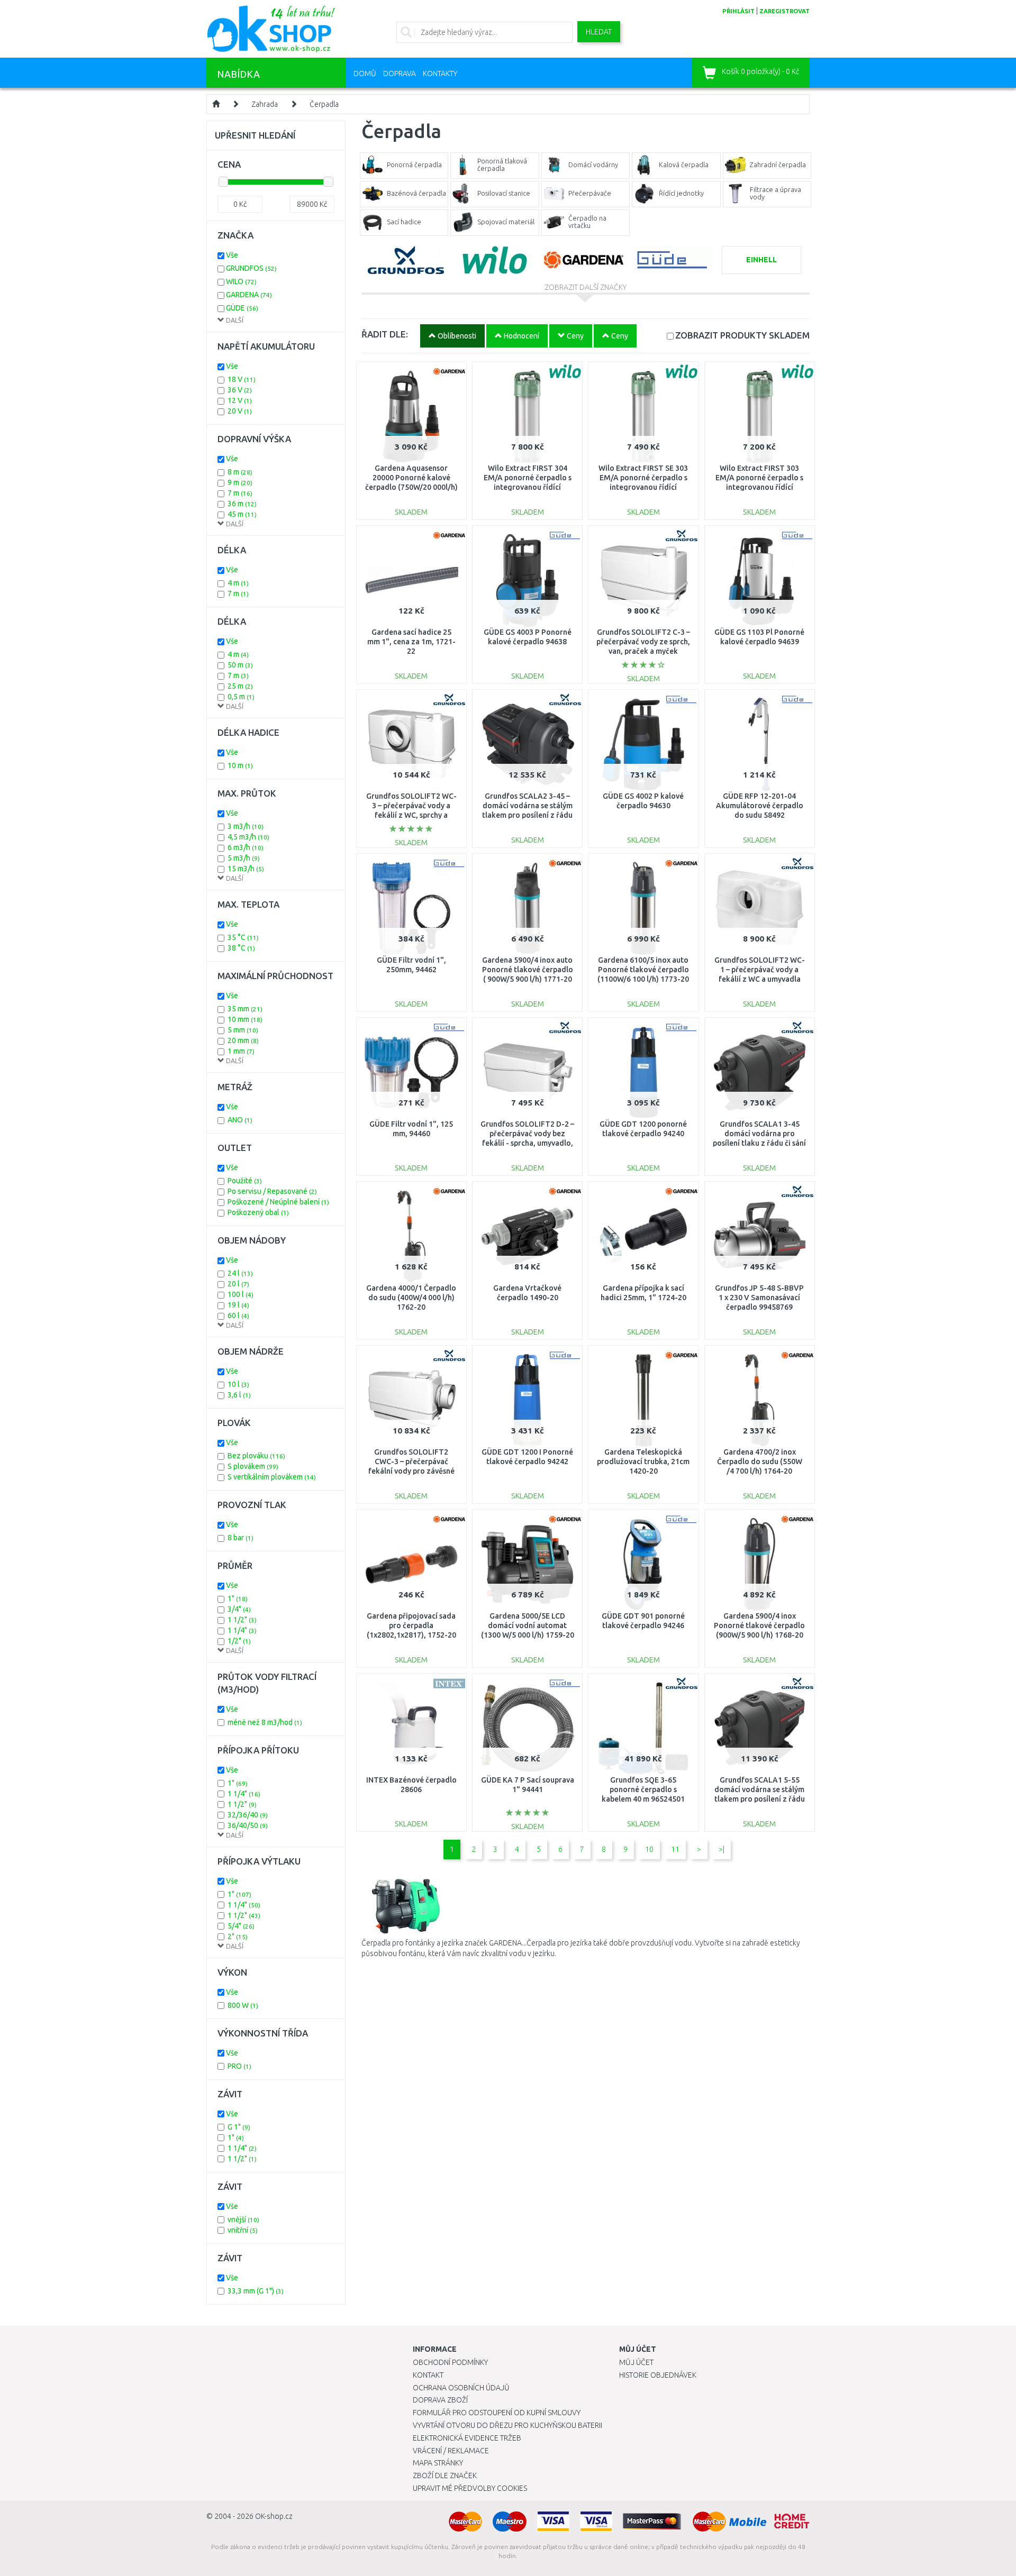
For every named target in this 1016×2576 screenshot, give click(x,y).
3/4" (239, 1609)
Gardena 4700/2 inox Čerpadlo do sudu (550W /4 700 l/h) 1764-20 (760, 1461)
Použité (245, 1181)
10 (649, 1849)
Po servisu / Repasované (272, 1191)
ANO (240, 1120)
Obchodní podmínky (450, 2362)
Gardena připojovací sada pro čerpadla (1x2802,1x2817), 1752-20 (411, 1625)
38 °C (241, 948)
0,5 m (241, 697)
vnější (243, 2219)
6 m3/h (246, 847)
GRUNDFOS (251, 268)
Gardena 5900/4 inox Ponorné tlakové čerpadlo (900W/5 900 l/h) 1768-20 (759, 1625)
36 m (242, 504)
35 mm (245, 1009)
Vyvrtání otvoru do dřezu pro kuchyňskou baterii (507, 2425)
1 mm (241, 1051)
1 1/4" (242, 1630)
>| (722, 1849)
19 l (238, 1305)
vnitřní (243, 2230)
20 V (240, 411)
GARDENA (249, 295)
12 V (240, 400)
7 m (240, 493)
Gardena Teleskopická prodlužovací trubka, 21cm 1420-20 (643, 1461)
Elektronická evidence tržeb (467, 2438)
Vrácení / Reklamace (451, 2451)
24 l (240, 1273)
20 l (238, 1284)
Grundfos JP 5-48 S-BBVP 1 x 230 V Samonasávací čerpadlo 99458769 (759, 1298)
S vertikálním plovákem (272, 1477)
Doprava (400, 74)
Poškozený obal (258, 1212)
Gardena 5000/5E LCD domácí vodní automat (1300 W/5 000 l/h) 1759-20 (528, 1625)
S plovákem (253, 1466)
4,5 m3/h (248, 837)
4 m (238, 583)
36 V (240, 390)
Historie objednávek (658, 2375)
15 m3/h (246, 869)
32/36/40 (248, 1815)
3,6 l (239, 1395)
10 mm (245, 1019)
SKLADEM (742, 335)
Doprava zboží (440, 2400)
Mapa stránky (438, 2463)
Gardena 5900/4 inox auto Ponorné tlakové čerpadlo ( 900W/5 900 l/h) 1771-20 (528, 970)
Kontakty (440, 74)
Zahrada (265, 104)
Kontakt (428, 2375)
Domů (365, 74)
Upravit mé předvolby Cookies (470, 2488)
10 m (240, 765)
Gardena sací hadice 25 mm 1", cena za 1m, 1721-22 (411, 642)
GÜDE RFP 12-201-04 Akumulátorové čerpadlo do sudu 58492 (760, 806)
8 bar (241, 1538)
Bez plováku (256, 1456)
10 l (238, 1384)
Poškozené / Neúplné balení (278, 1202)
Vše (232, 255)
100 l (241, 1294)
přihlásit (738, 11)
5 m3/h (244, 858)
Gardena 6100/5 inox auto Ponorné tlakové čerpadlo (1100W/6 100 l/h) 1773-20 (643, 970)
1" (238, 1598)
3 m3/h (246, 826)
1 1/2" (242, 1620)
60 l (238, 1316)
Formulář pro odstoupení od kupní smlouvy (497, 2413)
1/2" (239, 1641)
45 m (242, 514)
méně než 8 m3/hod (265, 1722)
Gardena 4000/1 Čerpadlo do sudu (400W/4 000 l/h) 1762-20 (411, 1298)
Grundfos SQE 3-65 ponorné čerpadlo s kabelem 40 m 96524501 (643, 1789)
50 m (240, 665)
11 (675, 1849)
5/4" (241, 1926)
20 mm (243, 1040)
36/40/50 (248, 1825)
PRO (239, 2066)
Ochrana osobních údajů (461, 2388)
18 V (242, 379)
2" (238, 1936)
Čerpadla (324, 104)
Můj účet (636, 2362)
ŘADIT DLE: (385, 334)
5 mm (243, 1030)
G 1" (239, 2127)
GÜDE (242, 308)
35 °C (243, 937)
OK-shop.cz (274, 2516)
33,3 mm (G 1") (256, 2291)
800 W (243, 2005)
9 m (240, 482)
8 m (240, 472)
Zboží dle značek (445, 2475)
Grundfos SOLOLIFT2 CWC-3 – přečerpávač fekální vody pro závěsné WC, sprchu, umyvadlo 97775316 (411, 1471)
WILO (241, 281)
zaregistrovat (784, 11)
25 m (240, 686)
